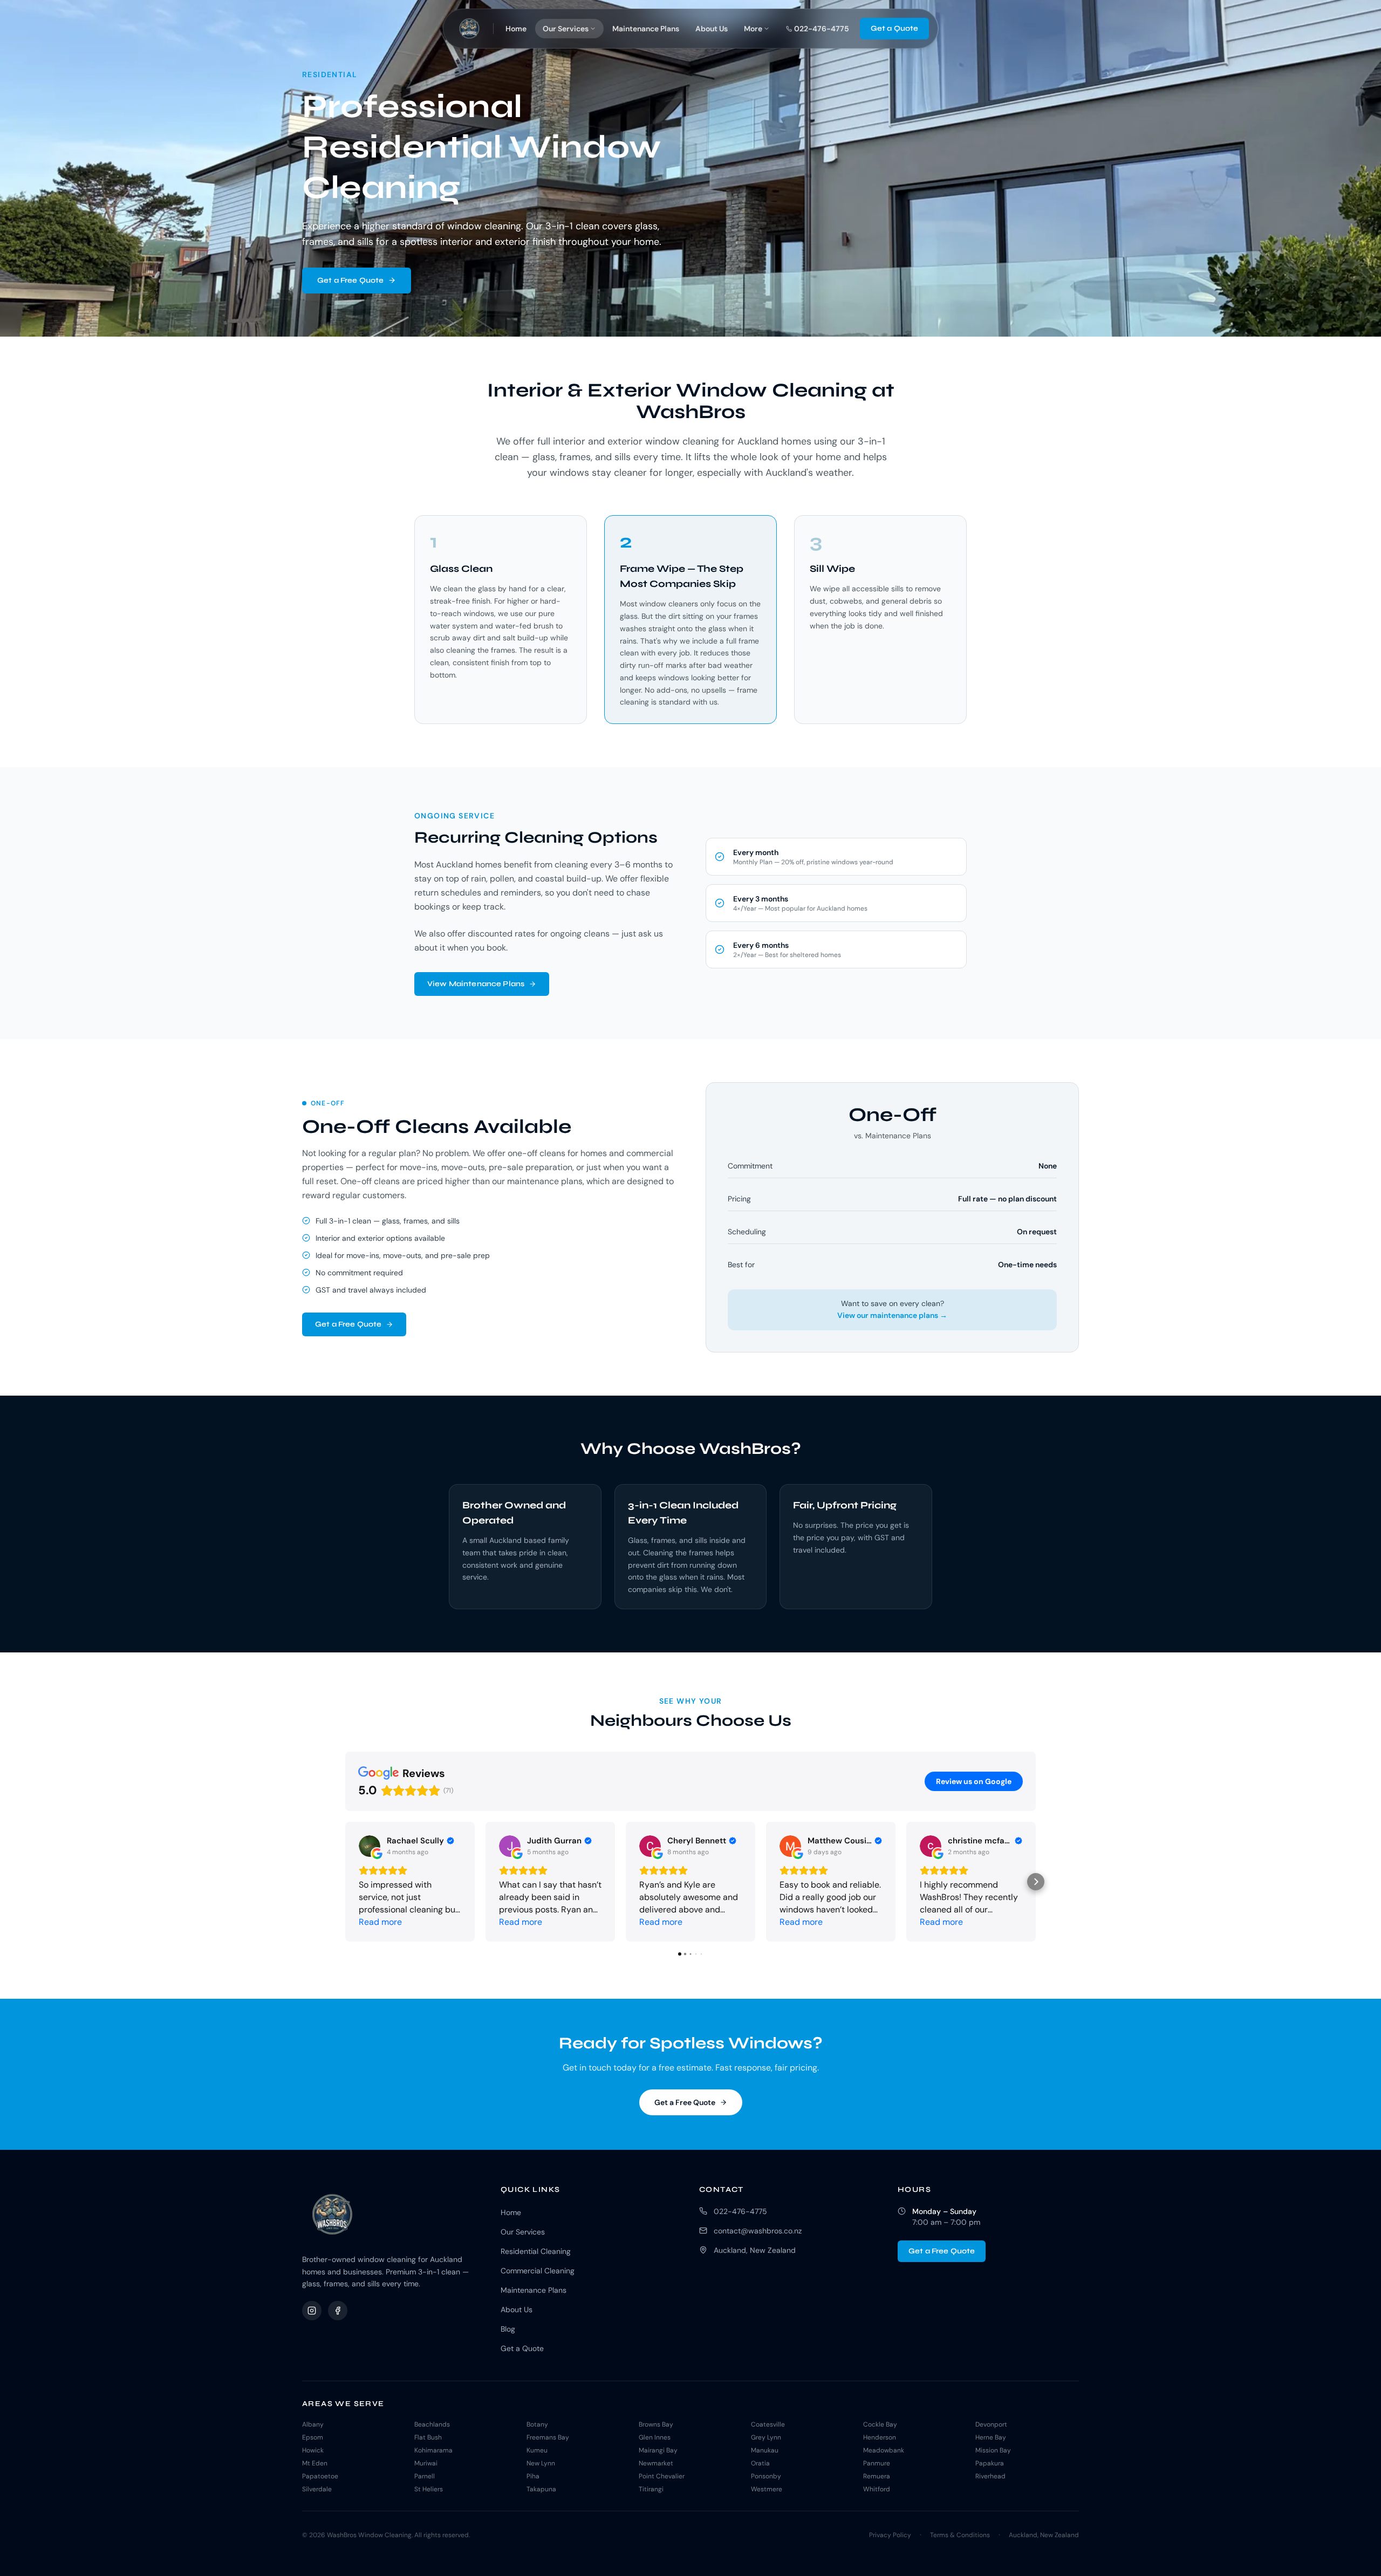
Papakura (990, 2463)
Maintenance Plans (646, 29)
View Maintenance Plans (476, 984)
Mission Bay (993, 2450)
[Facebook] (338, 2311)
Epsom (313, 2437)
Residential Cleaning (536, 2251)
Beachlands (432, 2424)
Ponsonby (766, 2476)
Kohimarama (433, 2450)
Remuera (877, 2476)
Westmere (767, 2489)
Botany (537, 2424)
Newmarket (656, 2463)
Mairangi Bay (658, 2450)
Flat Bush (428, 2437)
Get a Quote (895, 28)
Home (516, 29)
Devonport (991, 2424)
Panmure (877, 2463)
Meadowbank (884, 2450)
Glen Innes (655, 2437)
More (753, 29)
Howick (313, 2450)
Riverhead (990, 2476)
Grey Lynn (766, 2437)
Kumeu (537, 2450)
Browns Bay (656, 2424)
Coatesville (768, 2424)
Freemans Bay (548, 2437)
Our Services (566, 29)
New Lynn (541, 2463)
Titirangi (651, 2489)
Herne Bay (991, 2437)
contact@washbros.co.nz (758, 2231)
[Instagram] (312, 2311)
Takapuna (541, 2489)
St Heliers (429, 2489)
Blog (508, 2329)
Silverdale (317, 2489)
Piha (533, 2476)
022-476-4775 (740, 2211)
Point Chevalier (662, 2476)
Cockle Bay (880, 2424)
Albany (313, 2424)
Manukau (765, 2450)
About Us (712, 29)
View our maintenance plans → (892, 1315)
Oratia (760, 2463)
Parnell (425, 2476)
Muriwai (426, 2463)
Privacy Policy (890, 2535)
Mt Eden (315, 2463)
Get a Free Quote (350, 280)
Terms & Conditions (960, 2535)
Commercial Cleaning (538, 2271)
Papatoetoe (320, 2476)
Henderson (880, 2437)
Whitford (877, 2489)
